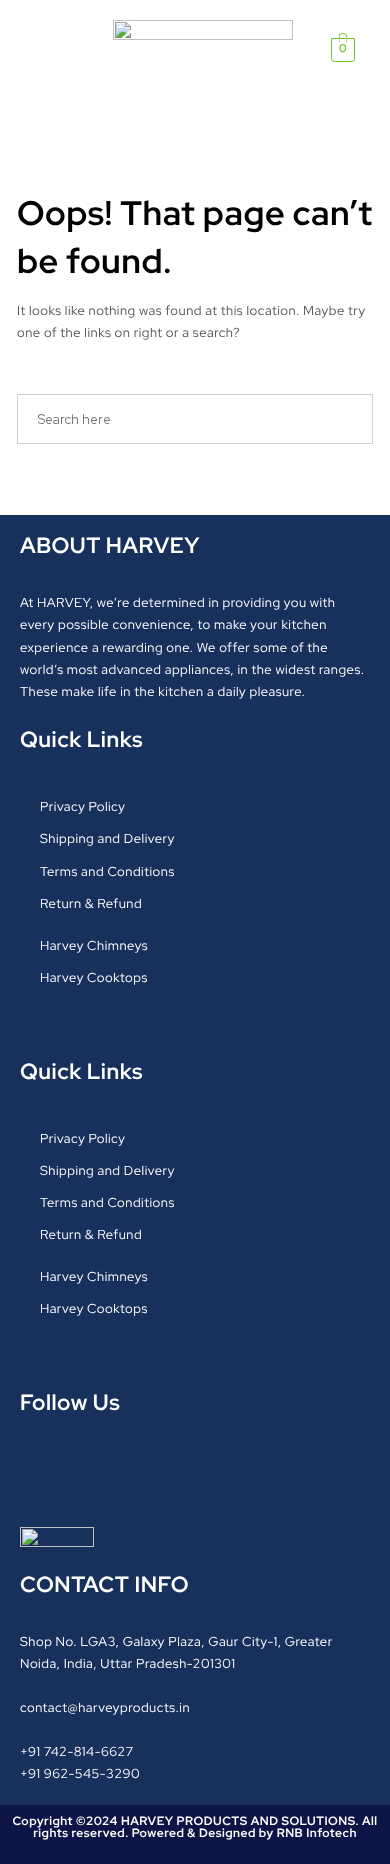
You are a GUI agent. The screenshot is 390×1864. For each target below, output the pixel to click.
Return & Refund (91, 903)
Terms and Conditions (107, 871)
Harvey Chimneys (94, 945)
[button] (56, 49)
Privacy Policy (82, 806)
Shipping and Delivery (107, 838)
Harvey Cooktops (94, 977)
